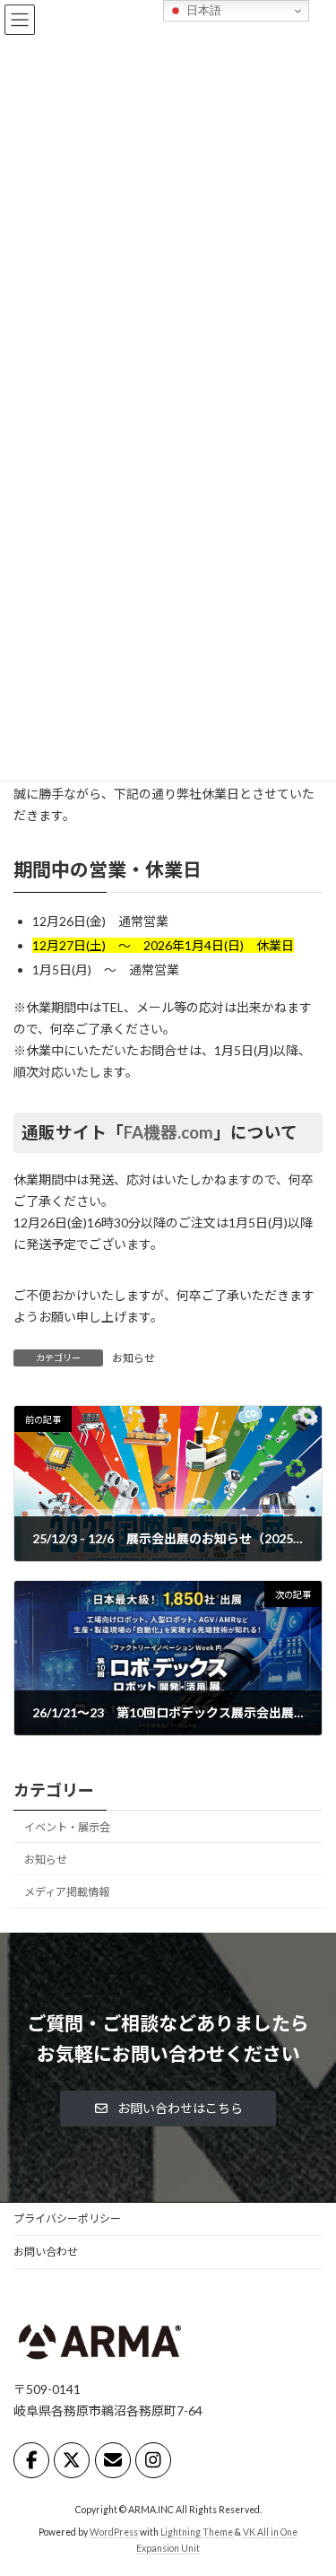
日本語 (202, 10)
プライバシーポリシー (67, 2218)
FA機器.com (168, 1132)
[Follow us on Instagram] (153, 2460)
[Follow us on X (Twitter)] (72, 2460)
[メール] (113, 2460)
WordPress (114, 2532)
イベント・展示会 (67, 1826)
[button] (168, 2109)
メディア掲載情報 (67, 1892)
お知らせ (134, 1358)
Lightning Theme (197, 2532)
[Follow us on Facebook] (31, 2460)
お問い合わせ (46, 2252)
